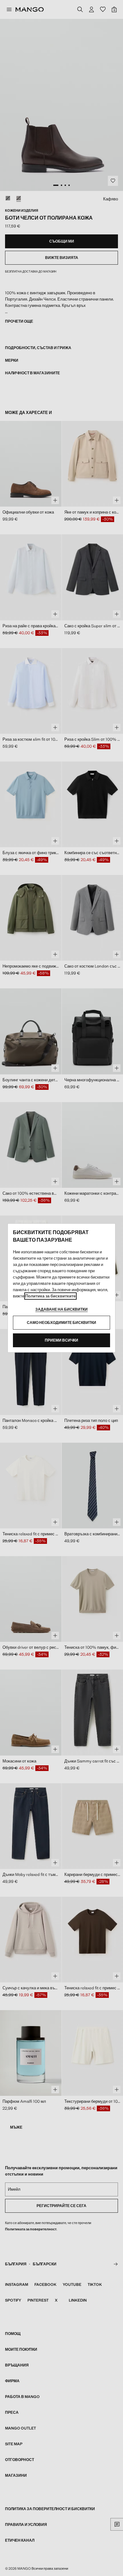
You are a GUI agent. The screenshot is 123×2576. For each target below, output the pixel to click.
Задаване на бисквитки (61, 1309)
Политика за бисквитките (50, 1296)
